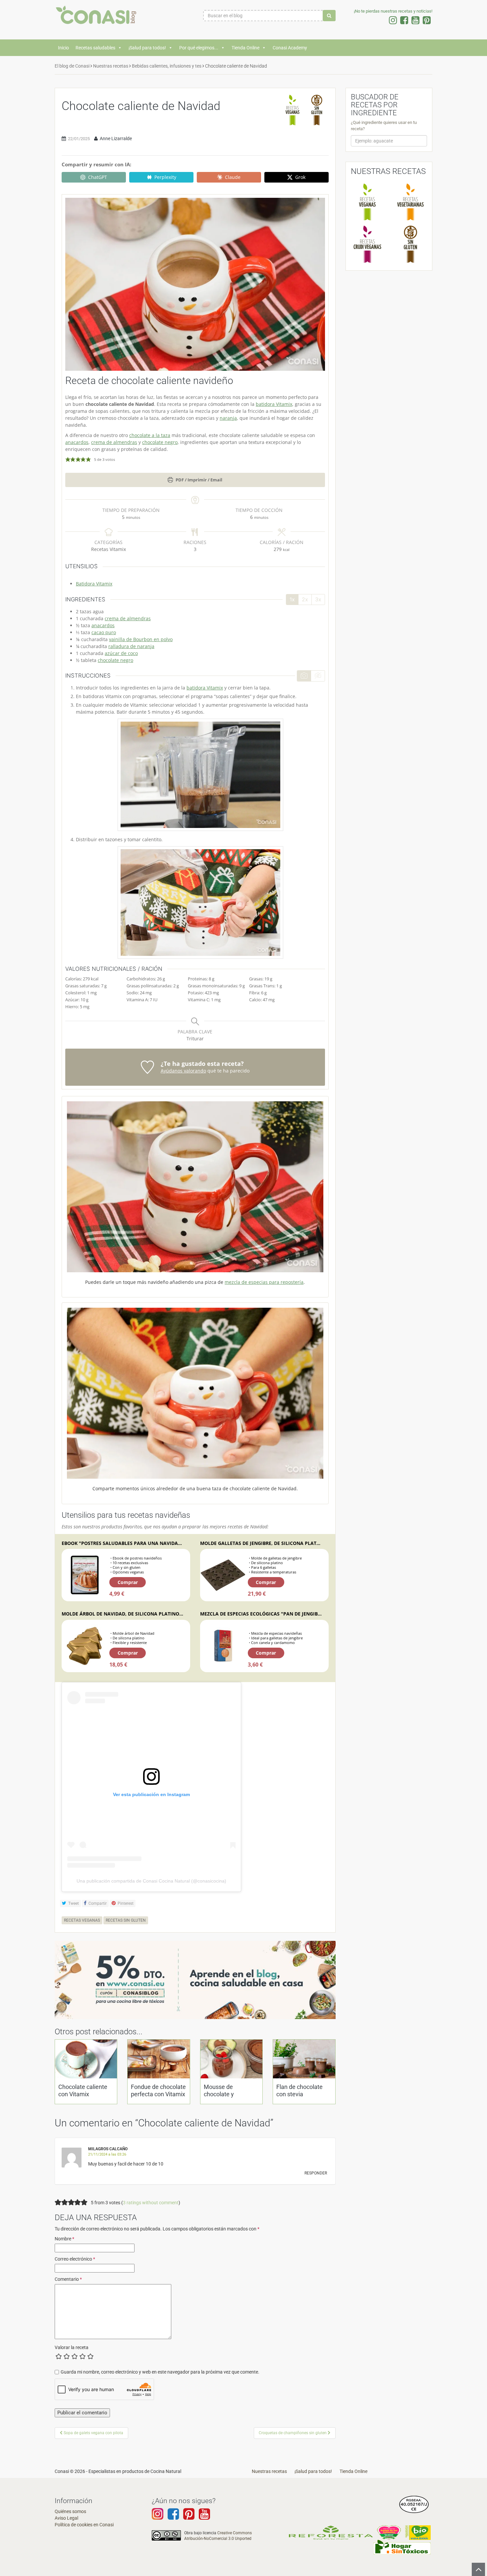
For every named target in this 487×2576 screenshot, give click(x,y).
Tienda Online (245, 48)
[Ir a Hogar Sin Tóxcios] (402, 2547)
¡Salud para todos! (147, 48)
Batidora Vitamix (94, 584)
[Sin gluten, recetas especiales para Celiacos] (317, 110)
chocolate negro (160, 442)
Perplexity (165, 177)
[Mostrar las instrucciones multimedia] (304, 676)
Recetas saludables (95, 48)
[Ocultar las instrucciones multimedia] (318, 676)
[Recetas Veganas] (367, 202)
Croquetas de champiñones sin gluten (293, 2433)
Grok (300, 177)
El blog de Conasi (72, 66)
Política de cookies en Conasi (84, 2525)
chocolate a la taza (150, 435)
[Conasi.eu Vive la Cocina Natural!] (98, 18)
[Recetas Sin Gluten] (410, 244)
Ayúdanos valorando (183, 1071)
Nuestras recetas (111, 66)
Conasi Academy (290, 48)
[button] (68, 459)
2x (305, 599)
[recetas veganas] (293, 110)
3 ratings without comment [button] (151, 2203)
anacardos (77, 442)
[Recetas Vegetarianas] (410, 202)
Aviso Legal (66, 2518)
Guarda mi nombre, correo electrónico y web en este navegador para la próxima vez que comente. (160, 2372)
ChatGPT (98, 177)
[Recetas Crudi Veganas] (367, 244)
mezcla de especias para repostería (264, 1282)
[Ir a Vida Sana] (418, 2532)
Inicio (63, 48)
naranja (228, 418)
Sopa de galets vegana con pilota (93, 2433)
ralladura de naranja (131, 646)
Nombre (64, 2239)
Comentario (68, 2279)
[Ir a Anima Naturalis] (389, 2532)
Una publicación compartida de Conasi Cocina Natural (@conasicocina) (151, 1881)
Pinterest (125, 1903)
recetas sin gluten (126, 1920)
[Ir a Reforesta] (331, 2532)
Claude (233, 177)
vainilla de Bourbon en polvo (141, 639)
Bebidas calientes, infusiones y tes (167, 66)
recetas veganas (82, 1920)
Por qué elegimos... (199, 48)
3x (318, 599)
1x (292, 599)
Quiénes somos (70, 2511)
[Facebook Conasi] (173, 2517)
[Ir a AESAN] (414, 2504)
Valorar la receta (72, 2347)
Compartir (97, 1903)
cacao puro (104, 632)
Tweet (73, 1903)
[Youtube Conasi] (189, 2517)
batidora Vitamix (274, 404)
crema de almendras (114, 442)
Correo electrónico (75, 2259)
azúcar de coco (121, 653)
